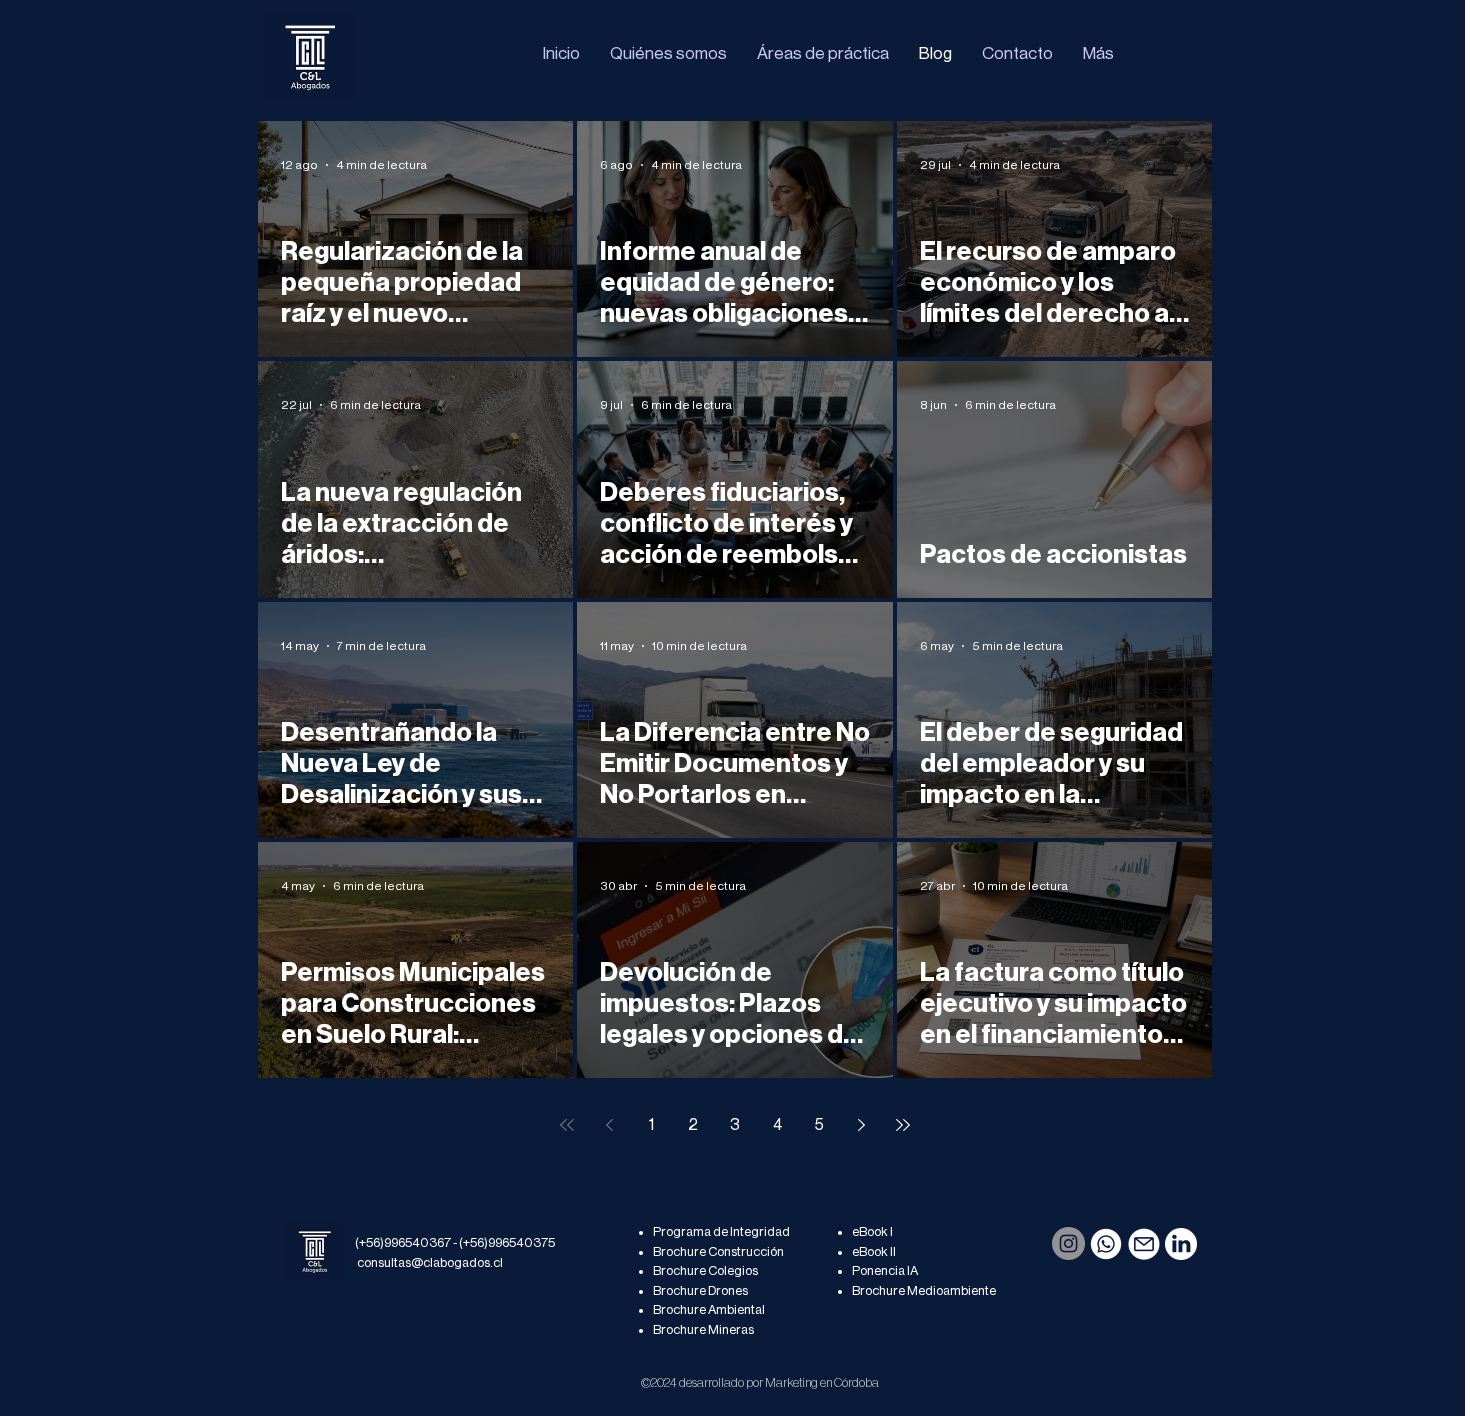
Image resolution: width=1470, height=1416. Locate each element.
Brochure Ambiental (709, 1309)
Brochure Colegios (705, 1270)
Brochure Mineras (703, 1329)
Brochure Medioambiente (924, 1290)
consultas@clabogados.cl (430, 1262)
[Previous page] (609, 1125)
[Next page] (861, 1125)
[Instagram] (1068, 1243)
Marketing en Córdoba (822, 1382)
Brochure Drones (700, 1290)
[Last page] (903, 1125)
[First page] (567, 1125)
